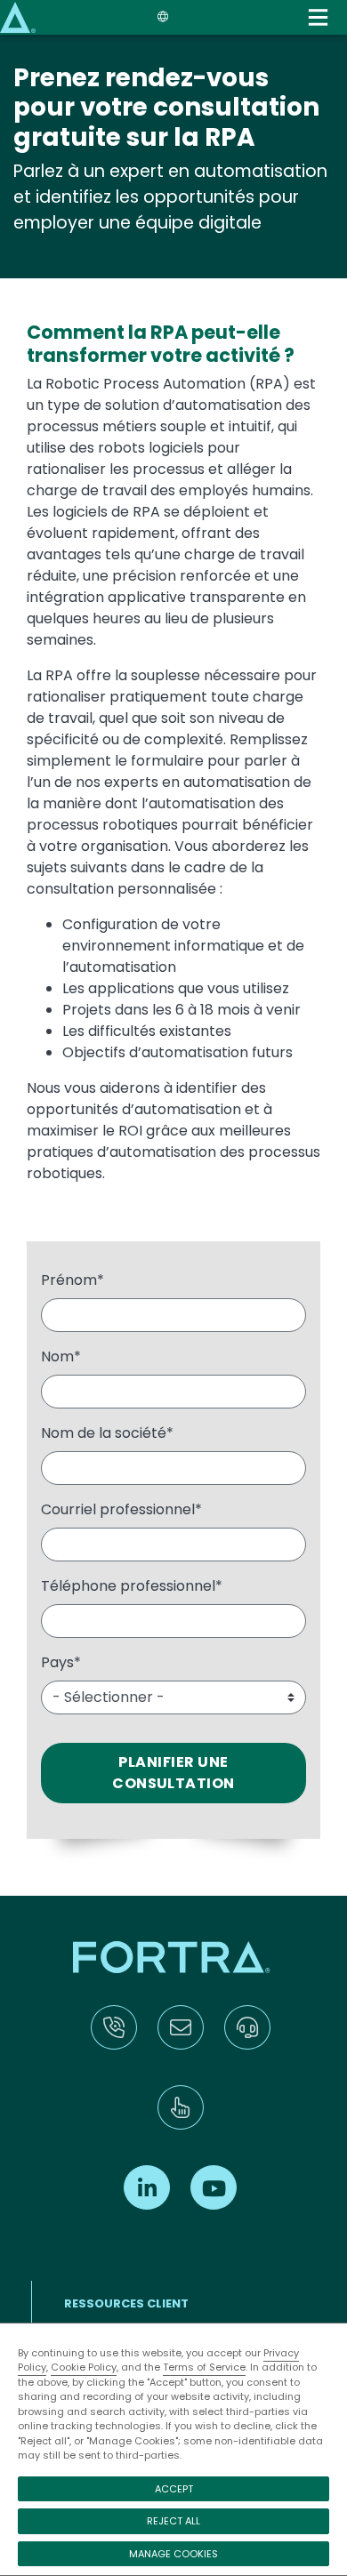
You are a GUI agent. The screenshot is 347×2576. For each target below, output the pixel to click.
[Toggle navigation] (318, 17)
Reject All (173, 2521)
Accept (174, 2489)
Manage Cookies (173, 2554)
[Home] (18, 16)
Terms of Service (204, 2367)
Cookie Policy (84, 2367)
